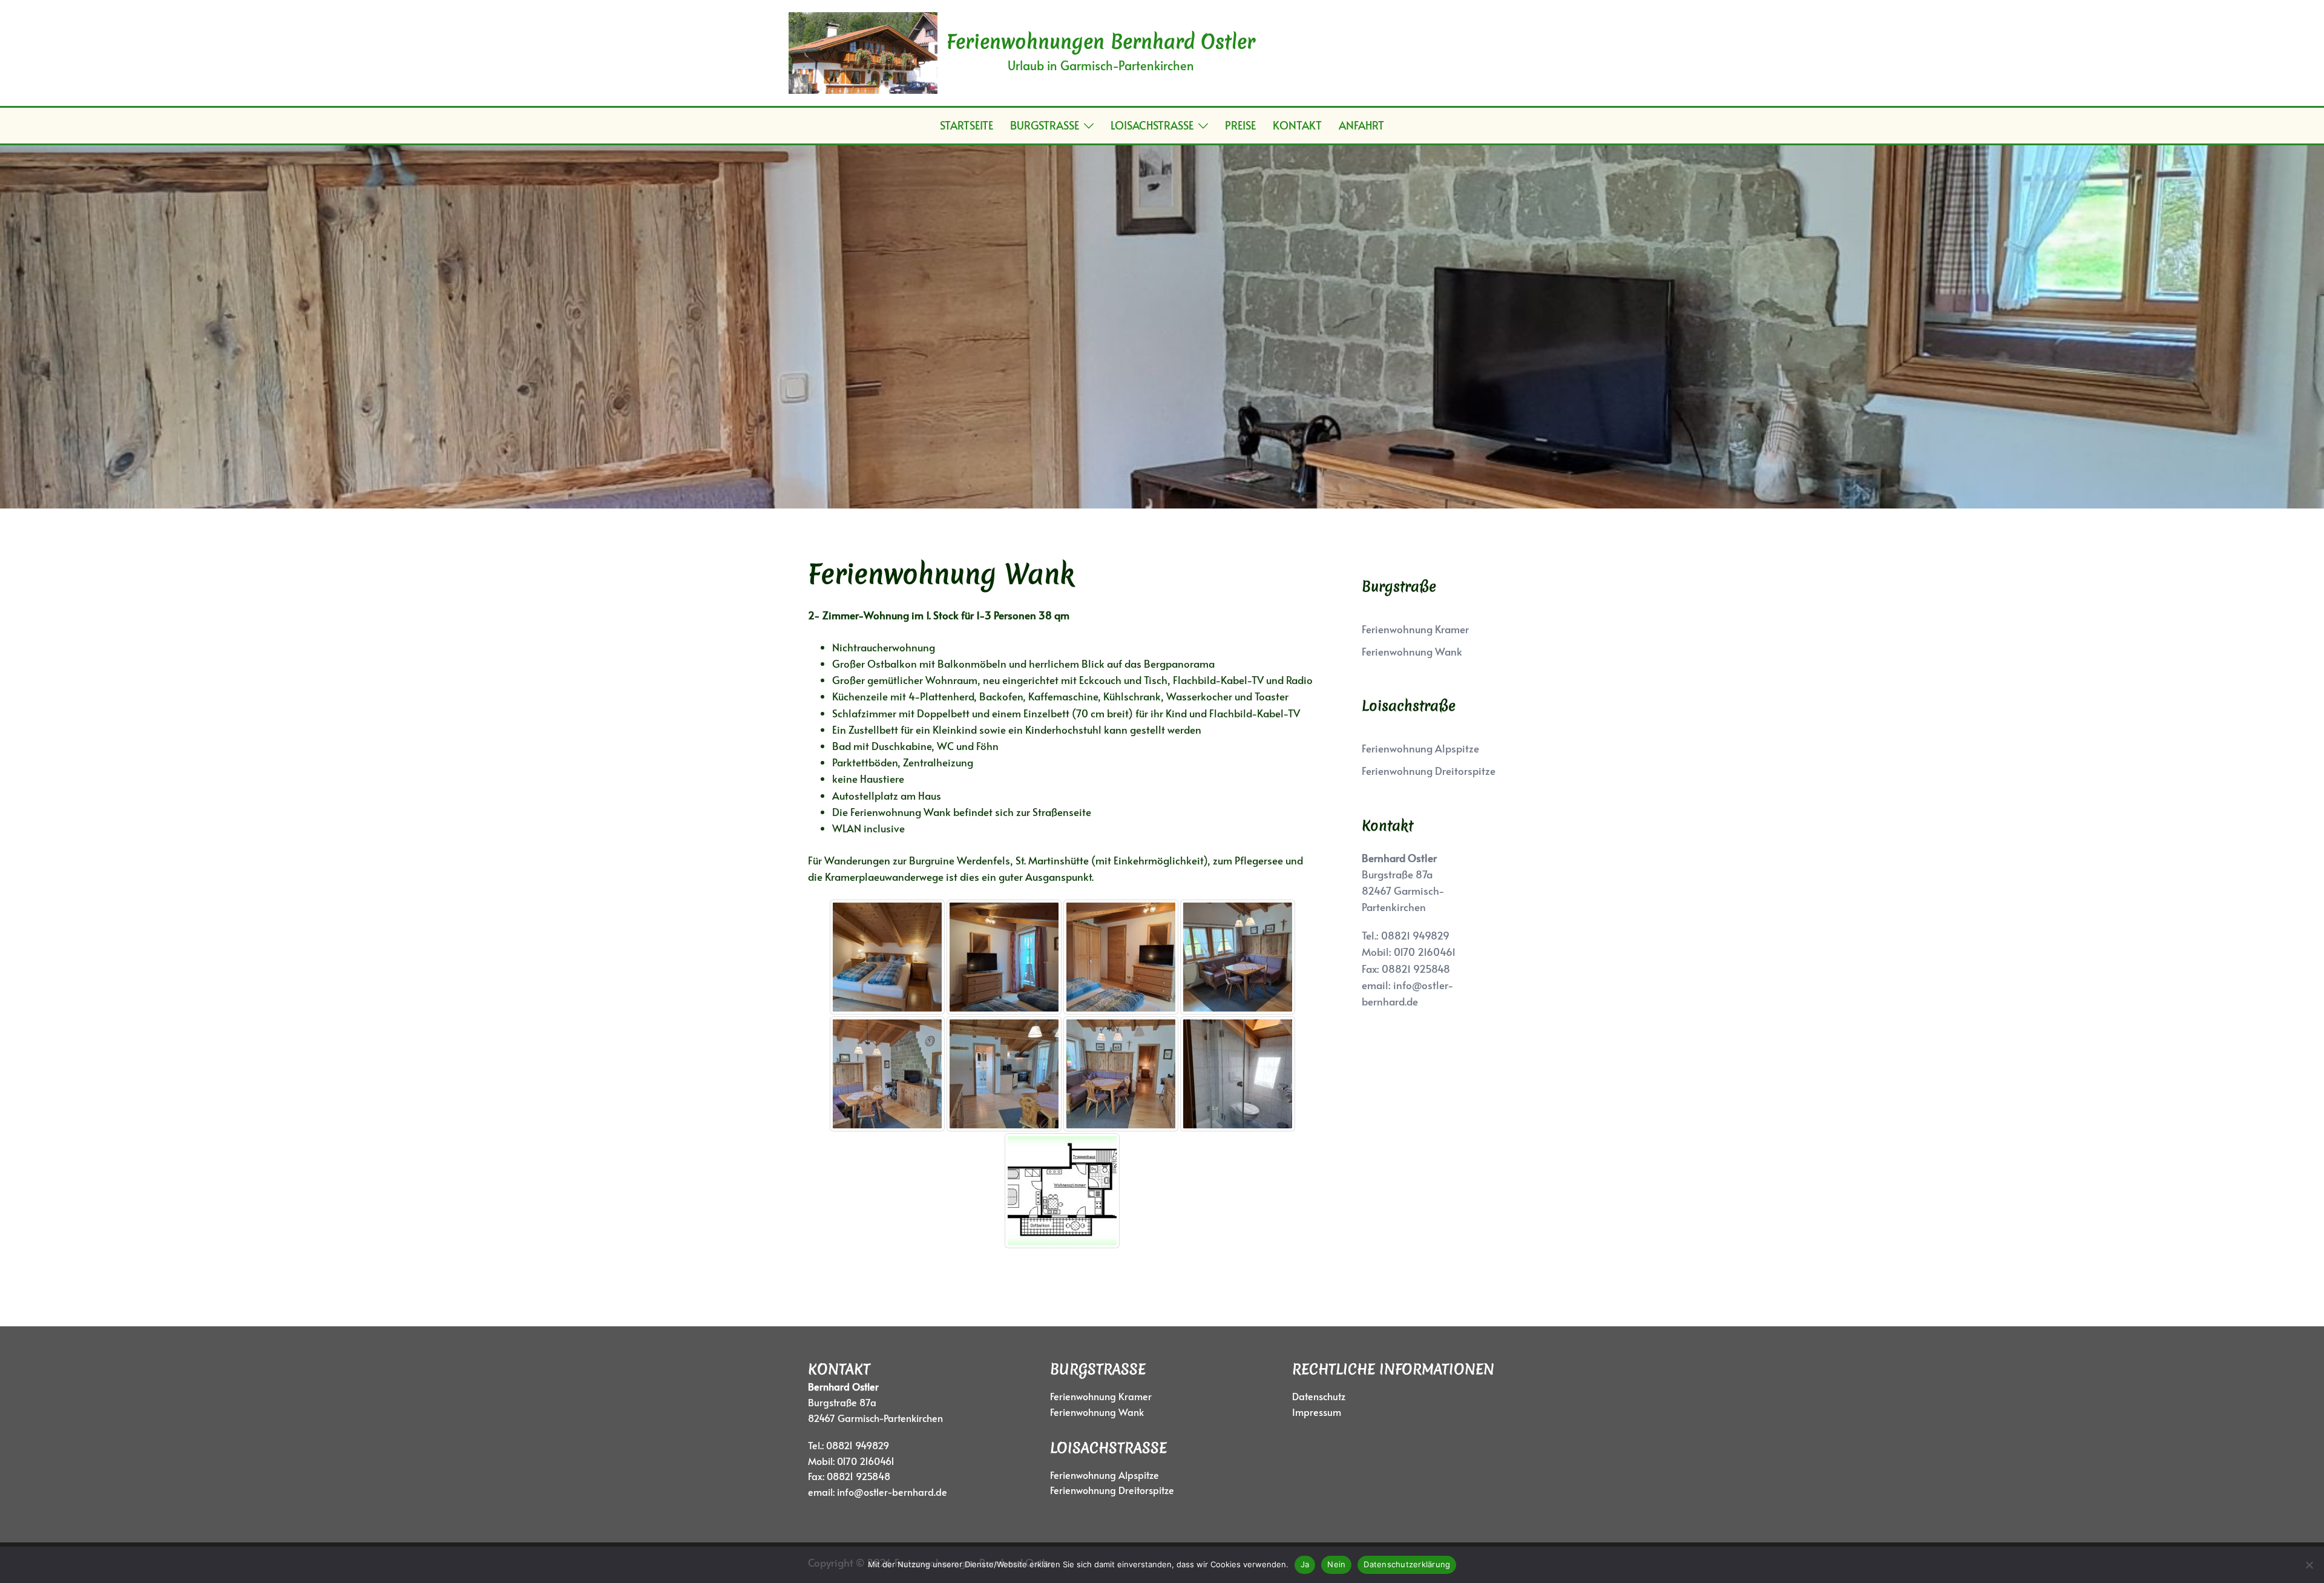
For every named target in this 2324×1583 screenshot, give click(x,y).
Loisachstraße (1152, 125)
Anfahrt (1361, 125)
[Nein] (2309, 1565)
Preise (1240, 125)
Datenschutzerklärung (1407, 1564)
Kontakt (1297, 125)
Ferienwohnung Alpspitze (1420, 748)
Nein (1336, 1564)
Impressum (1317, 1412)
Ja (1305, 1564)
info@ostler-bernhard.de (892, 1492)
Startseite (967, 125)
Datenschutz (1319, 1396)
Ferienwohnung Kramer (1415, 629)
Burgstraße (1045, 125)
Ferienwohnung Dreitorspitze (1429, 771)
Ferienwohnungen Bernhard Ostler (1101, 41)
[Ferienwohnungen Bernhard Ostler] (863, 53)
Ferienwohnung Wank (1412, 651)
